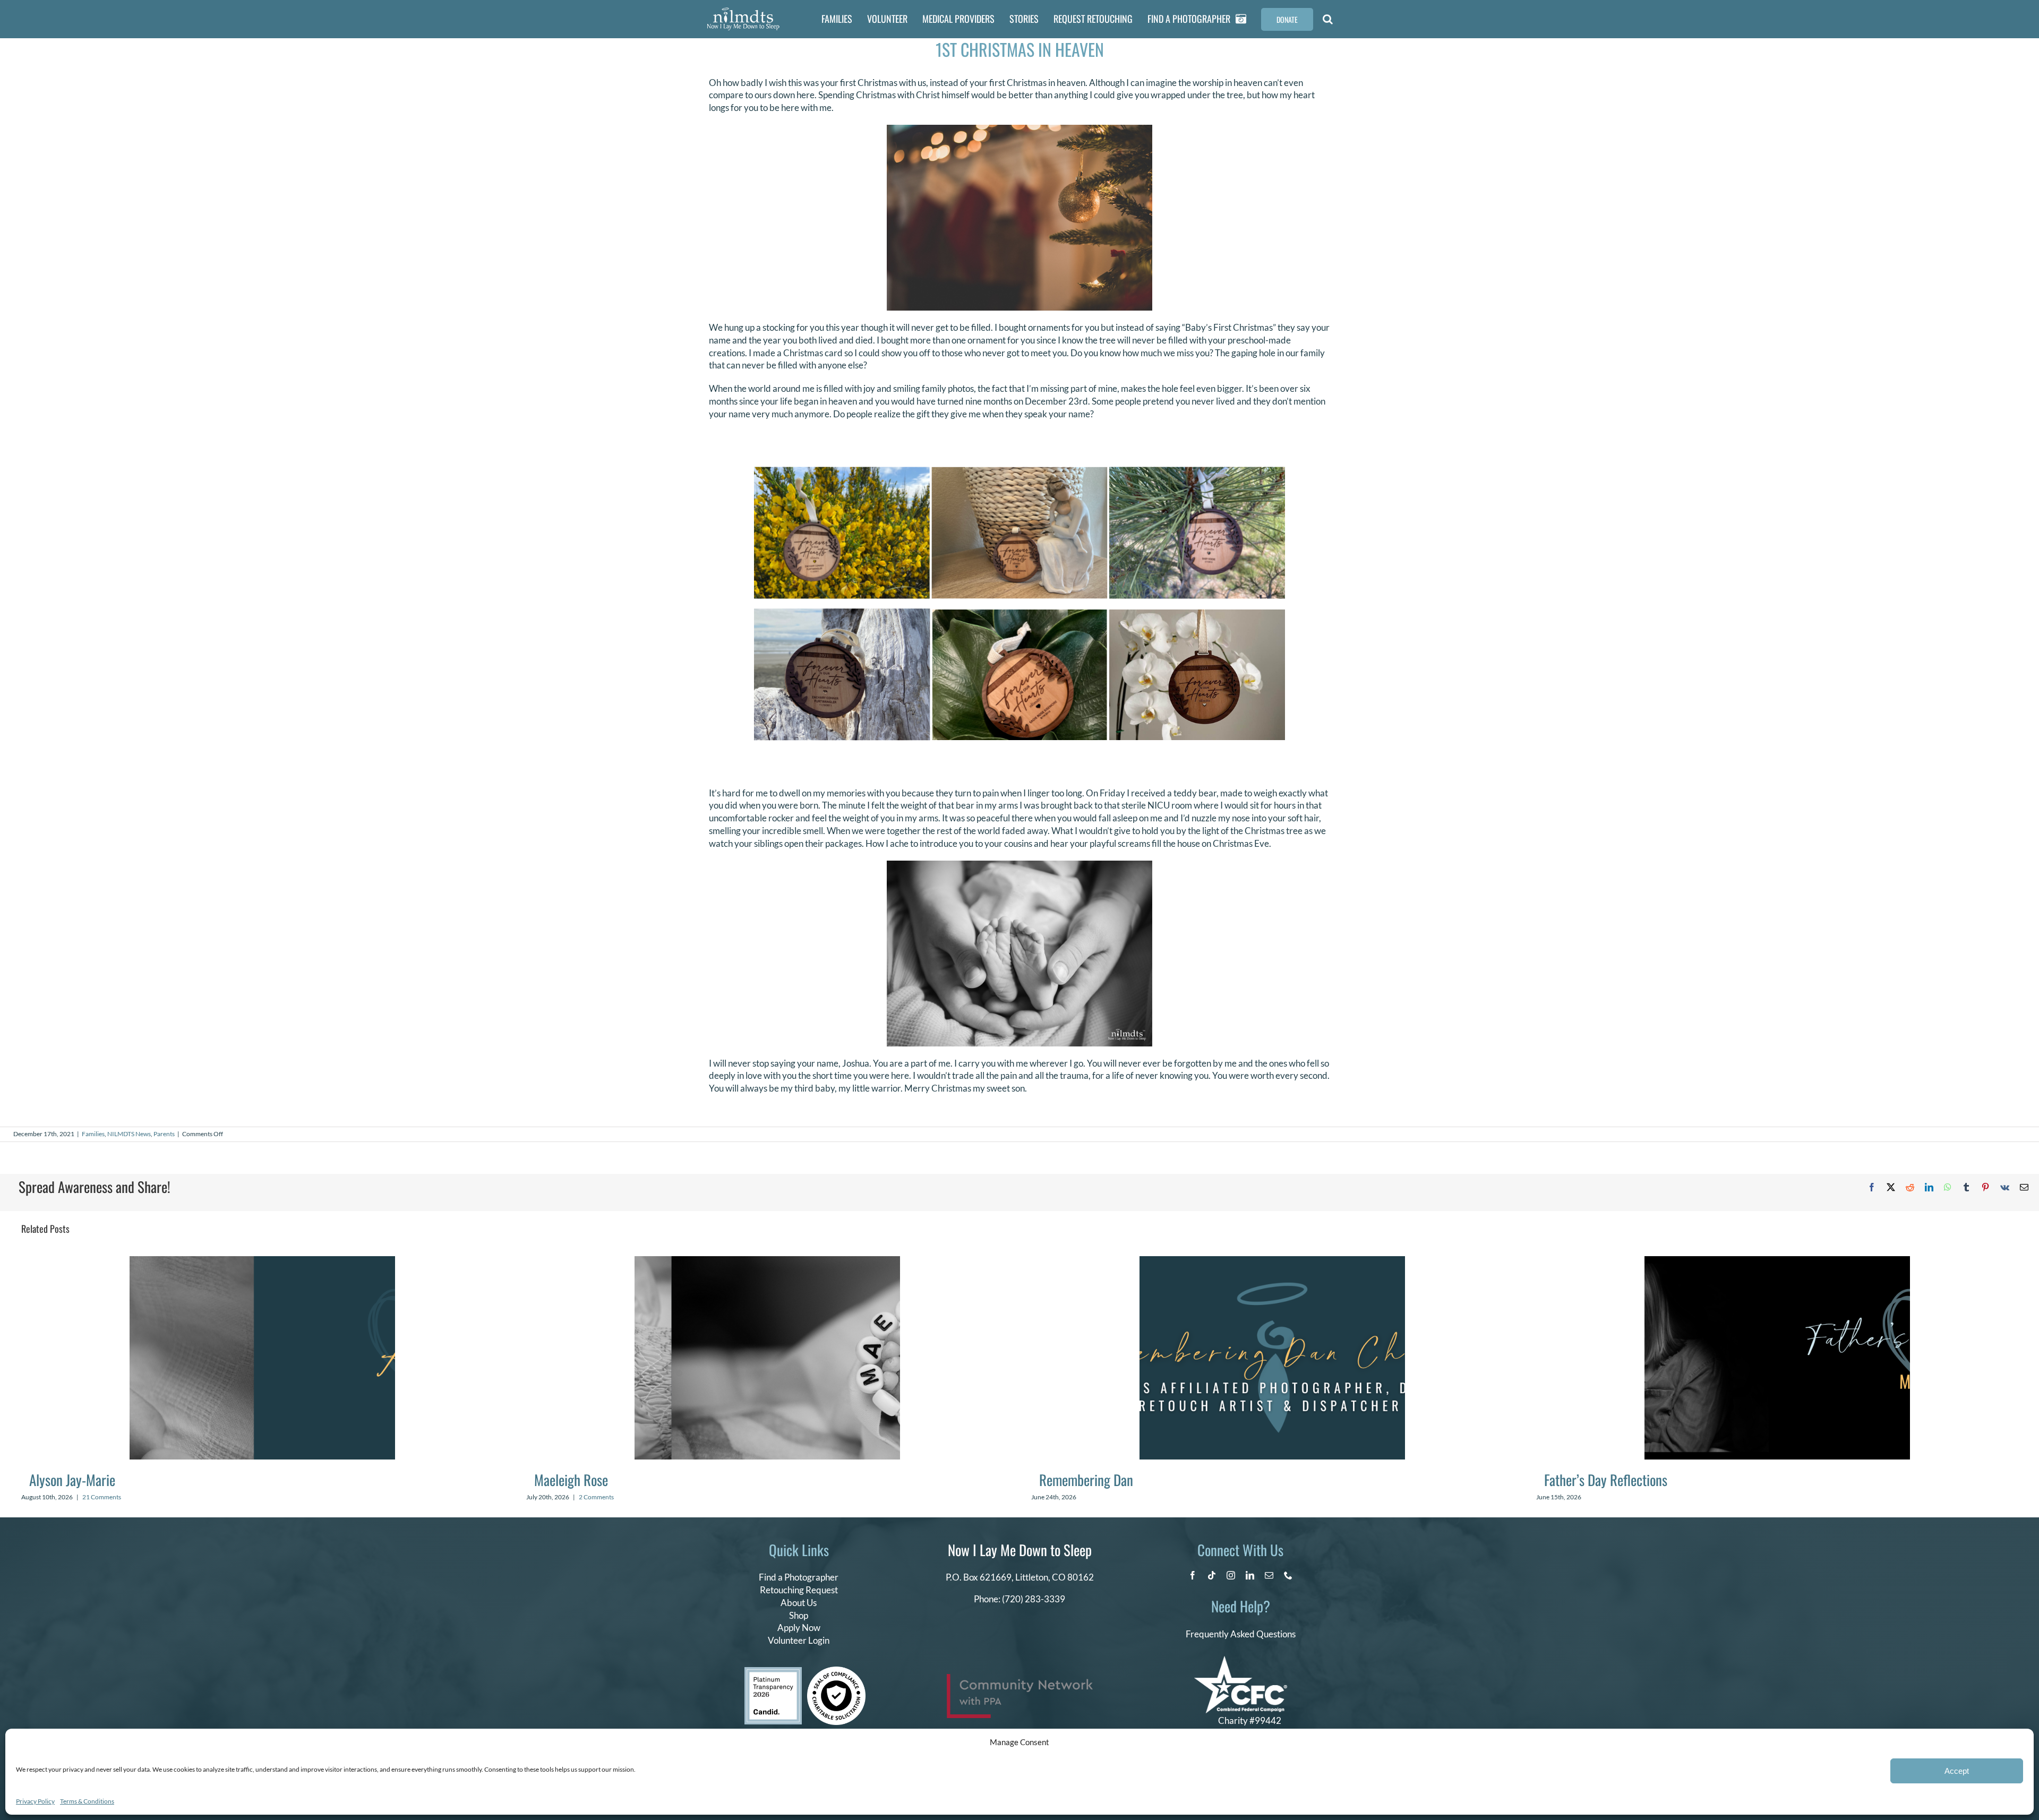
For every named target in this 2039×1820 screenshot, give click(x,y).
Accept (1957, 1771)
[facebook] (1193, 1575)
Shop (799, 1615)
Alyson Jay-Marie (72, 1480)
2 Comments (596, 1497)
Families (93, 1134)
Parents (164, 1134)
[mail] (1269, 1575)
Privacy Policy (35, 1801)
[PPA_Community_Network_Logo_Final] (1020, 1679)
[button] (1328, 19)
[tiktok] (1212, 1575)
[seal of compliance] (836, 1671)
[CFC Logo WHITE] (1241, 1660)
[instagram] (1231, 1575)
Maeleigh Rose (571, 1480)
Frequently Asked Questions (1241, 1634)
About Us (799, 1603)
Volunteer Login (799, 1640)
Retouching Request (799, 1590)
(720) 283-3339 (1034, 1599)
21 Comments (102, 1497)
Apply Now (799, 1628)
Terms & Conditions (87, 1801)
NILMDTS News (129, 1134)
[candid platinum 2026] (773, 1672)
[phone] (1288, 1575)
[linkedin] (1250, 1575)
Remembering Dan (1086, 1480)
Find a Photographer (799, 1577)
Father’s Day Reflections (1606, 1480)
